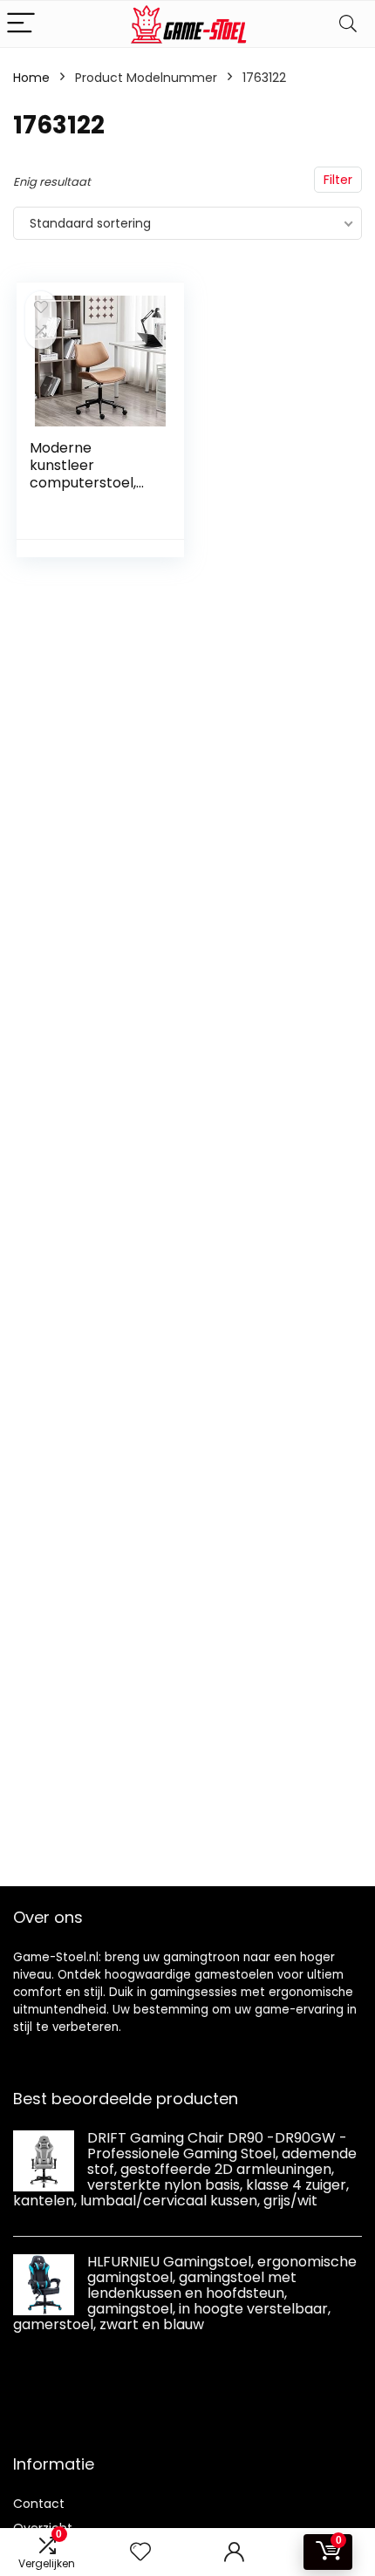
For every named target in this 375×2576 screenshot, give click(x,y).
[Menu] (21, 24)
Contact (39, 2504)
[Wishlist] (140, 2552)
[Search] (348, 24)
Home (31, 78)
